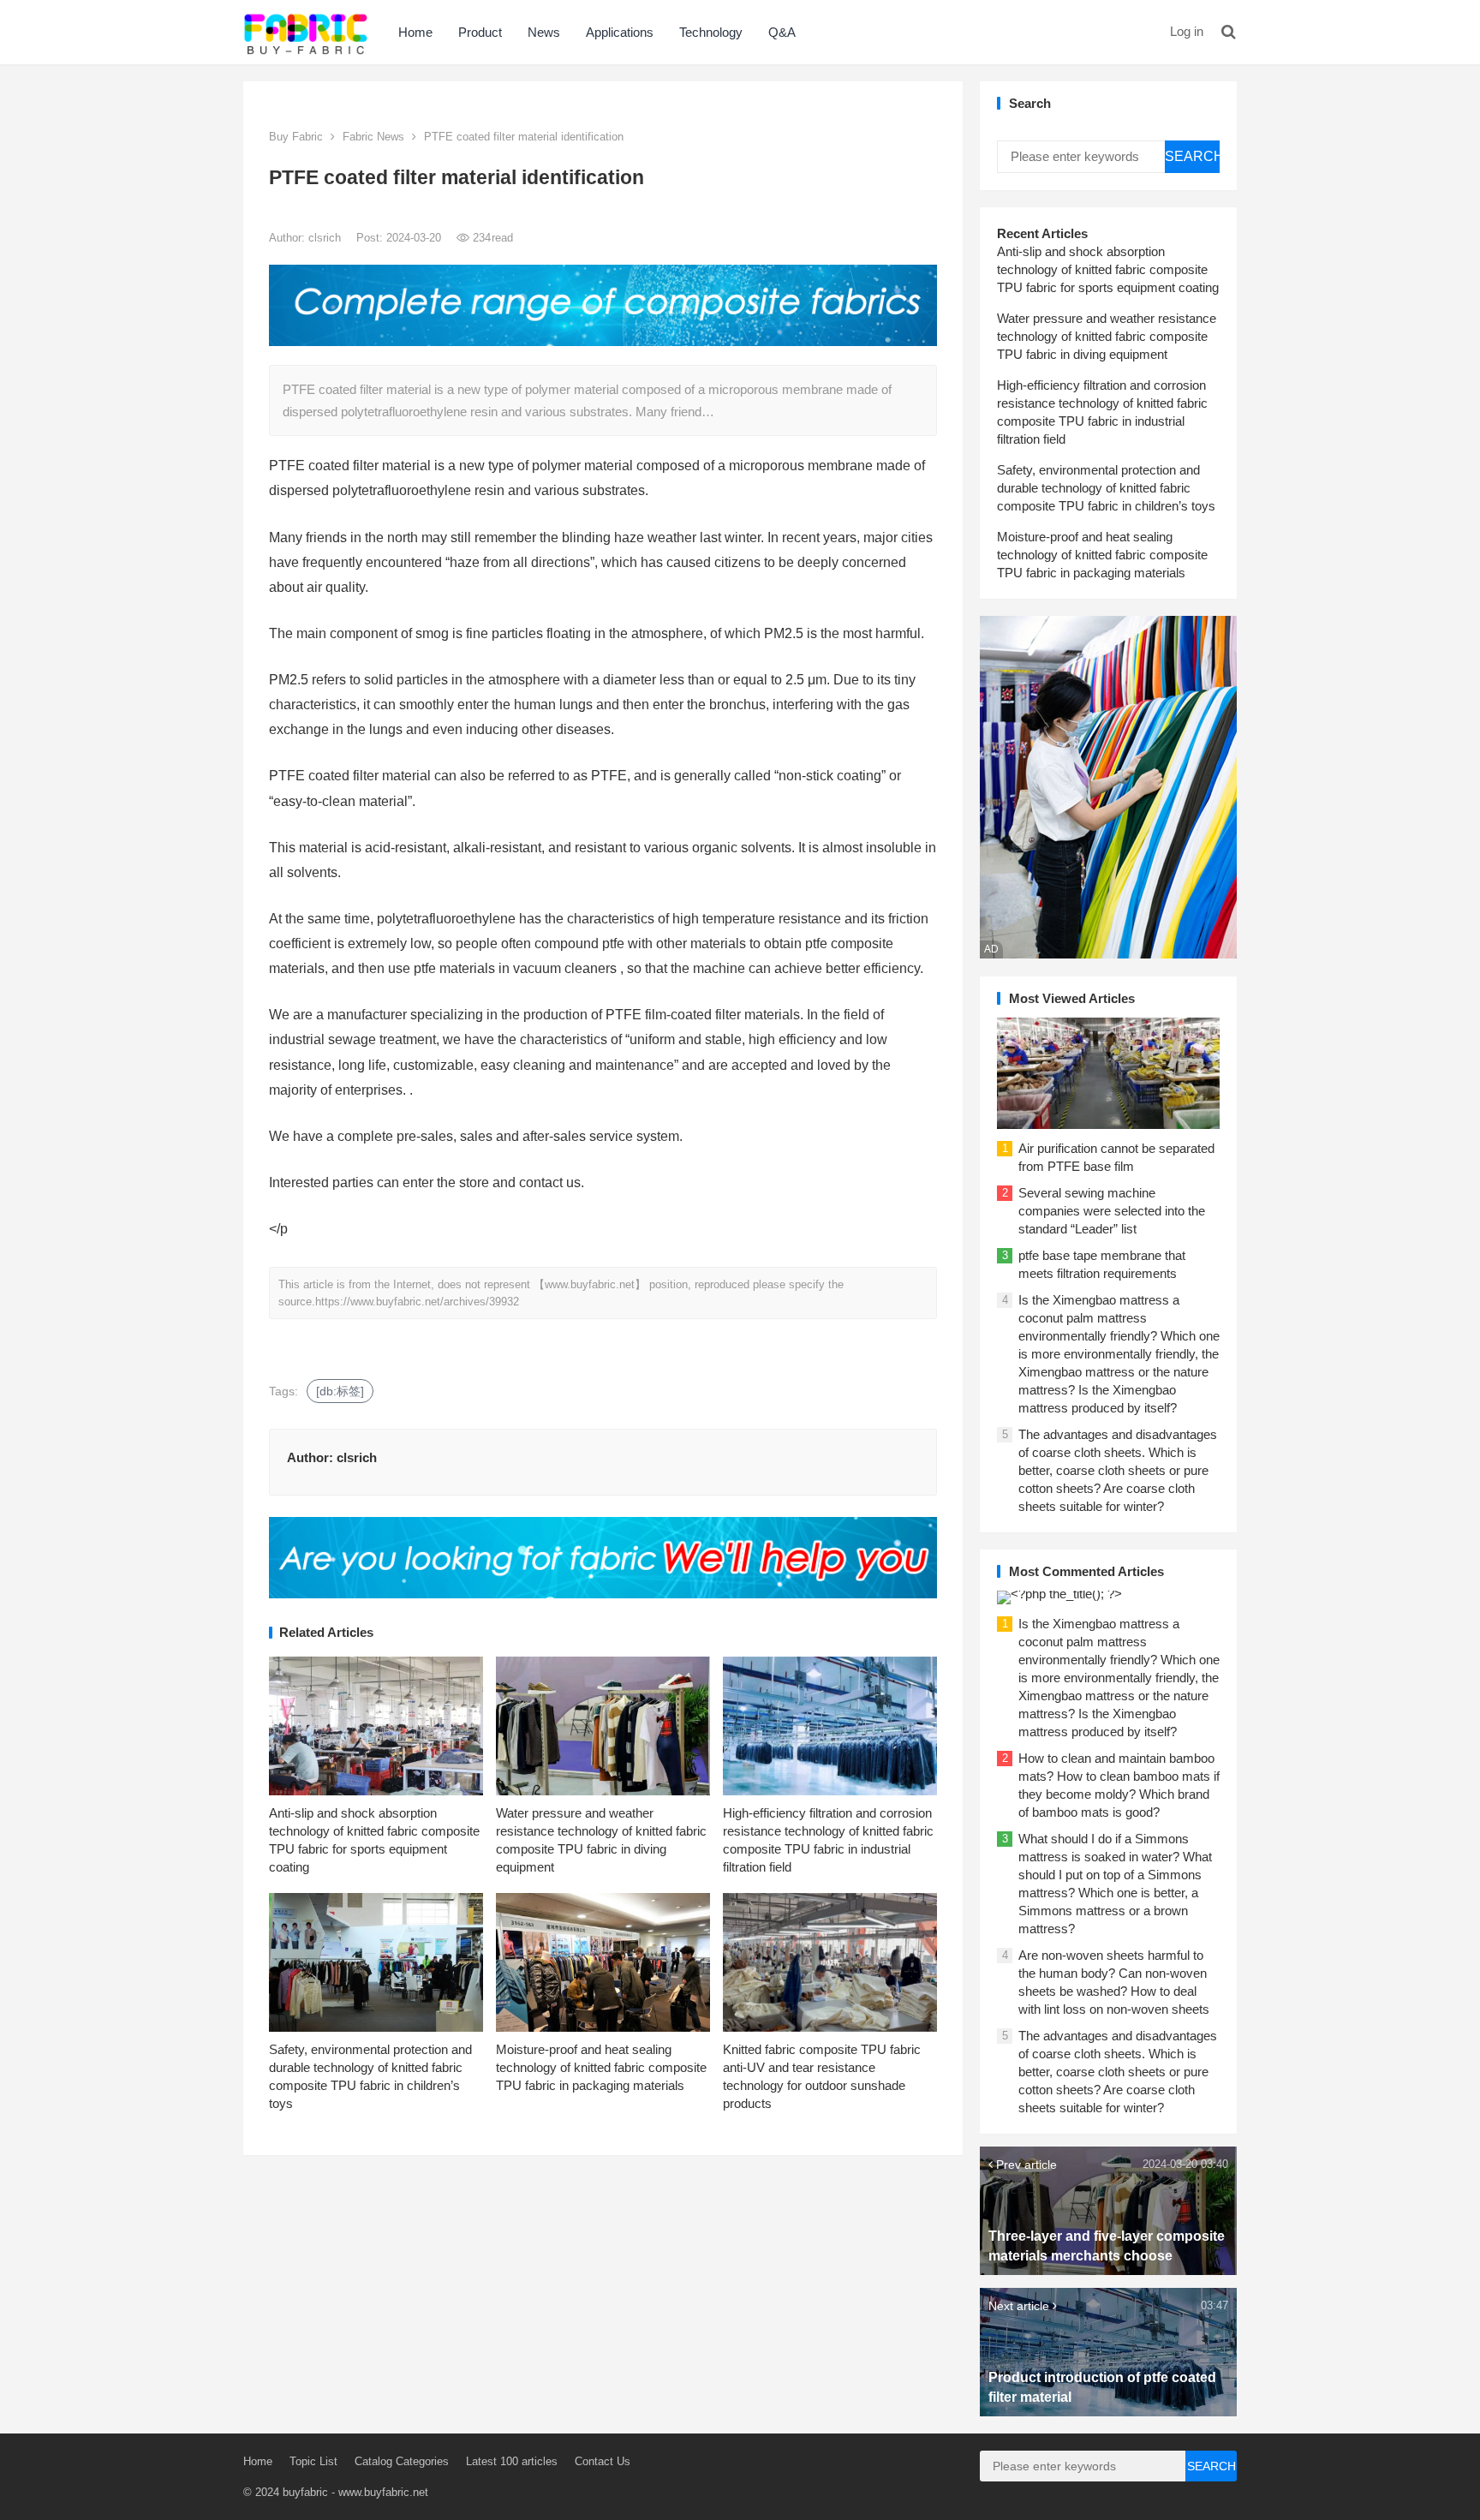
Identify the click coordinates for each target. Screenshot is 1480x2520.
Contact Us (603, 2461)
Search (1192, 156)
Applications (620, 32)
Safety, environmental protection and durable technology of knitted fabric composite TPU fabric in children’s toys (1106, 488)
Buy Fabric (296, 137)
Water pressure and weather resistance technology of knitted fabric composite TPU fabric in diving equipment (1107, 336)
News (544, 32)
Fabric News (373, 137)
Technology (711, 32)
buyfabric (305, 2492)
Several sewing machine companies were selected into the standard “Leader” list (1112, 1211)
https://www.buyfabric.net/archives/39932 (417, 1302)
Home (415, 32)
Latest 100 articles (512, 2461)
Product (480, 32)
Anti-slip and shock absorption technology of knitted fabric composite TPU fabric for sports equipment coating (1108, 269)
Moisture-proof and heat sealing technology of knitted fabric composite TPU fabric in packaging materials (601, 2067)
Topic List (313, 2461)
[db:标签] (340, 1391)
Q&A (782, 32)
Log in (1187, 31)
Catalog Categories (402, 2461)
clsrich (326, 238)
